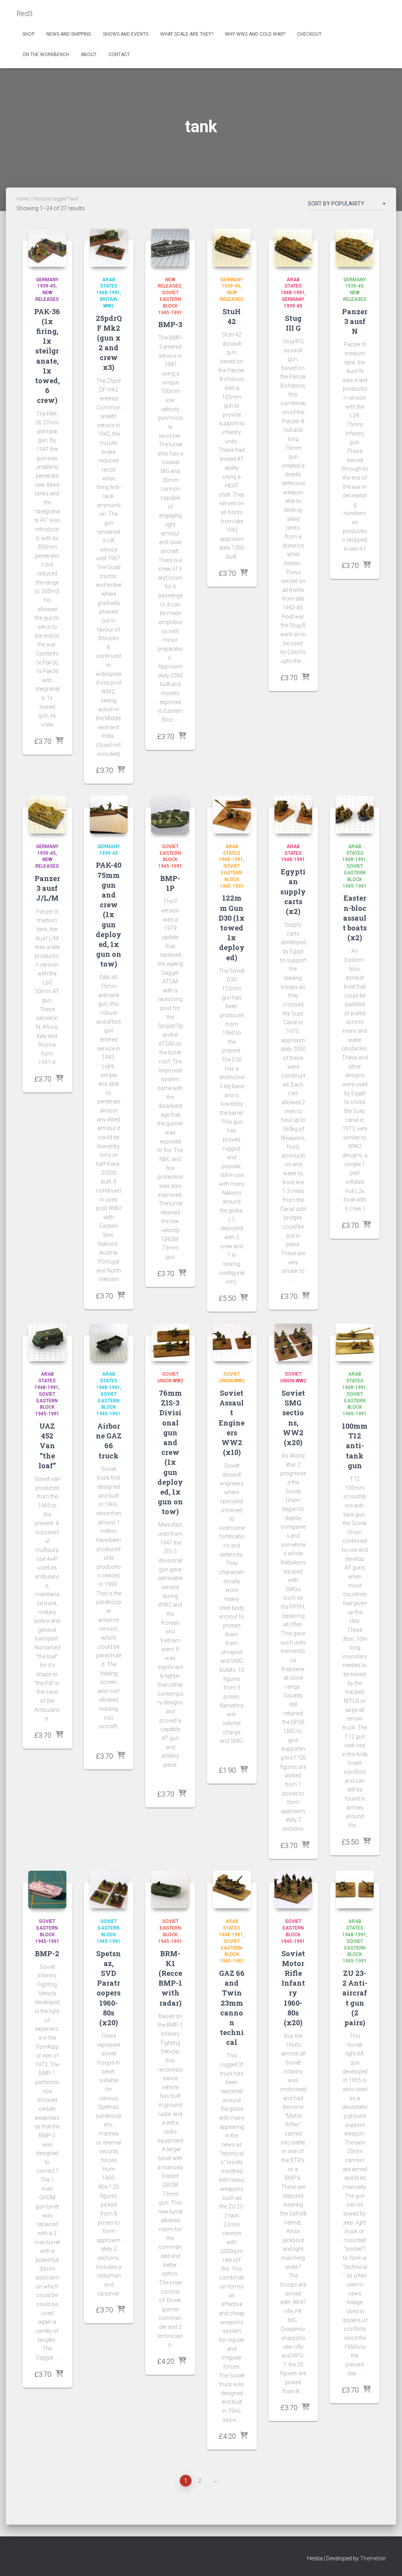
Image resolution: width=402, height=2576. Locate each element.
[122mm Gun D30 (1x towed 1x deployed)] (232, 815)
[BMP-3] (170, 248)
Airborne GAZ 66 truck (109, 1441)
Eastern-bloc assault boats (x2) (355, 918)
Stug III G (293, 323)
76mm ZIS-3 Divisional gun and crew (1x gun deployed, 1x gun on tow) (170, 1452)
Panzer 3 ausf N (355, 321)
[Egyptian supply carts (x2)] (293, 815)
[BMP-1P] (170, 815)
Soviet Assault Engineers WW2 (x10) (232, 1423)
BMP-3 (170, 324)
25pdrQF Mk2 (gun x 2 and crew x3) (109, 343)
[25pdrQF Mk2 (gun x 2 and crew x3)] (109, 248)
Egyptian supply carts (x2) (293, 891)
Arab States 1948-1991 (108, 286)
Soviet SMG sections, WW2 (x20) (293, 1418)
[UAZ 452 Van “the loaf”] (47, 1343)
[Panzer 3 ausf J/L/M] (47, 815)
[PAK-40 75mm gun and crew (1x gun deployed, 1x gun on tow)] (109, 815)
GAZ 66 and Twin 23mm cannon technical (232, 2008)
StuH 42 (232, 316)
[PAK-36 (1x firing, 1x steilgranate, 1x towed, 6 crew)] (47, 248)
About (89, 55)
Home (23, 199)
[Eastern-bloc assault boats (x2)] (355, 815)
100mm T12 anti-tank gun (355, 1446)
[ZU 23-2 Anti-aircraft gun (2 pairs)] (355, 1890)
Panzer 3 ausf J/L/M (47, 888)
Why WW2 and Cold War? (255, 34)
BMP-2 (47, 1953)
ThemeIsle (373, 2558)
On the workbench (46, 55)
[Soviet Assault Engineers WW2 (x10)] (232, 1343)
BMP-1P (170, 883)
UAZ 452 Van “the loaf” (47, 1446)
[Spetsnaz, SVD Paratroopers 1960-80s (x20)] (109, 1890)
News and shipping (69, 34)
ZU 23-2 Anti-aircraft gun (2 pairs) (355, 1998)
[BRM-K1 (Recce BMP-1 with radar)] (170, 1890)
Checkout (309, 34)
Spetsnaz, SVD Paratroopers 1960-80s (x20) (109, 1988)
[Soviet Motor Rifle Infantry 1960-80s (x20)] (293, 1890)
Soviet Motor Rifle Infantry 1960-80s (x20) (293, 1988)
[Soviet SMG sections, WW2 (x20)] (293, 1343)
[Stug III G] (293, 248)
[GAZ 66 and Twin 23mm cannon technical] (232, 1890)
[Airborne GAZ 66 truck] (109, 1343)
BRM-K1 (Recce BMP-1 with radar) (170, 1978)
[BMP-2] (47, 1890)
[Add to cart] (59, 741)
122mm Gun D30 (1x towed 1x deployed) (232, 928)
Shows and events (126, 34)
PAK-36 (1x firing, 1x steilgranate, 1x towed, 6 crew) (47, 356)
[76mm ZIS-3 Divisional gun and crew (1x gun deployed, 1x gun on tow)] (170, 1343)
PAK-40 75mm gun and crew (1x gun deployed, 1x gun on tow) (109, 914)
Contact (119, 55)
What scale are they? (187, 34)
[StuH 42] (232, 248)
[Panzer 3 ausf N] (355, 248)
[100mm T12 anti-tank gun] (355, 1343)
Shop (28, 34)
